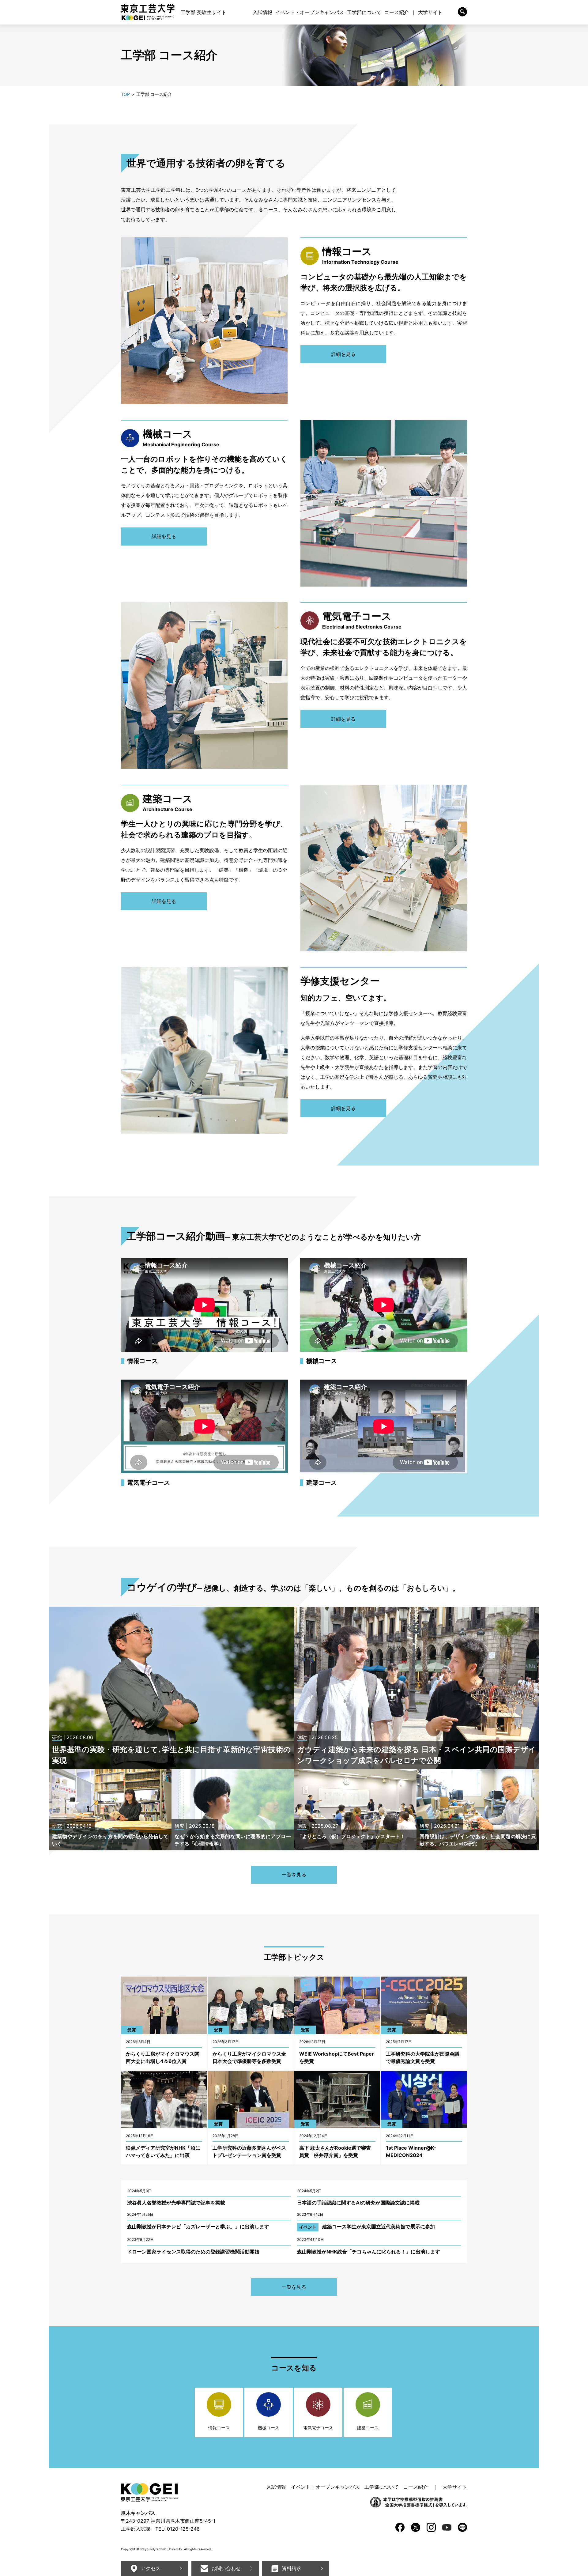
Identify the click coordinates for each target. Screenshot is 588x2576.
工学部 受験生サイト (204, 12)
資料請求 (292, 2568)
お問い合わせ (226, 2568)
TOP (125, 94)
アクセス (151, 2568)
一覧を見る (294, 1875)
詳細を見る (343, 354)
